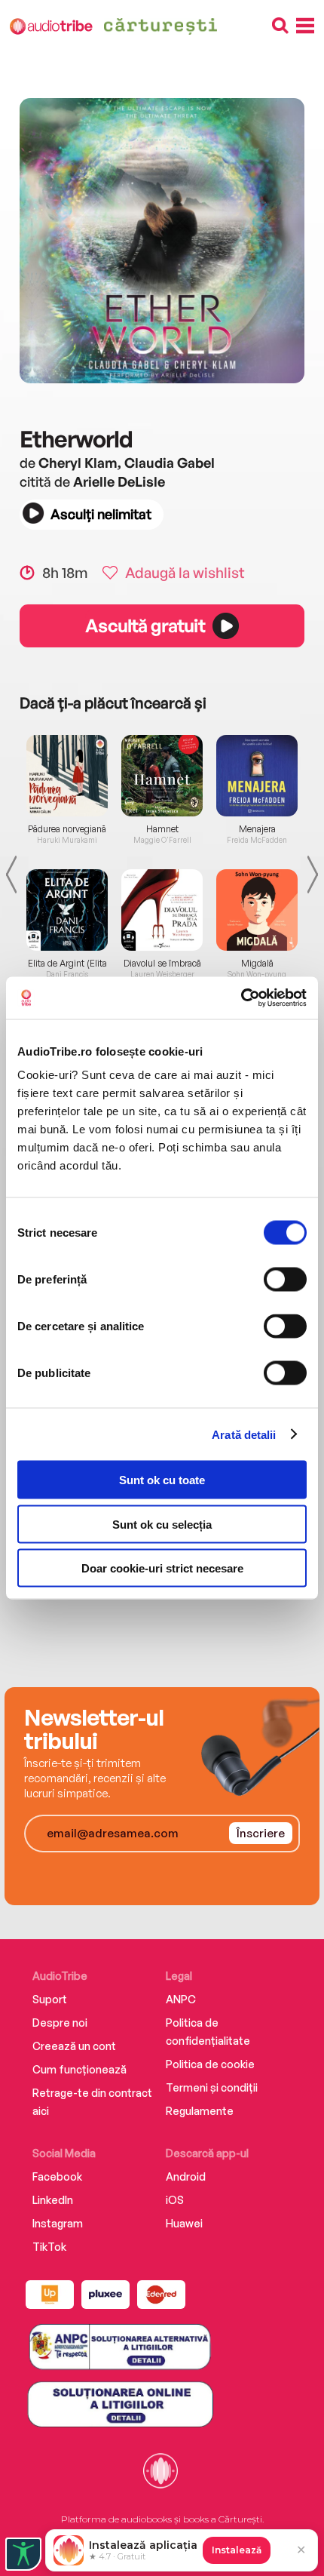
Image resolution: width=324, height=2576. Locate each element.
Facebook (57, 2176)
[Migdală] (257, 910)
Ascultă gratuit (145, 626)
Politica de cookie (210, 2064)
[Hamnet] (162, 776)
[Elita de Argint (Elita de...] (67, 910)
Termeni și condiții (212, 2087)
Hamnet (162, 829)
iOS (175, 2200)
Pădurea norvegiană (67, 829)
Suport (50, 1999)
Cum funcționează (79, 2069)
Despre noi (60, 2023)
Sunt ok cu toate (162, 1480)
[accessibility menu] (23, 2554)
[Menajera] (257, 776)
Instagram (58, 2223)
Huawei (184, 2223)
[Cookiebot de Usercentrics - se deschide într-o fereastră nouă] (241, 998)
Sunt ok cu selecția (162, 1524)
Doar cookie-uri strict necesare (162, 1568)
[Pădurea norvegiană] (67, 776)
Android (186, 2176)
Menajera (257, 829)
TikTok (49, 2247)
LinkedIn (53, 2200)
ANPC (181, 1999)
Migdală (257, 964)
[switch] (285, 1280)
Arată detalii (244, 1434)
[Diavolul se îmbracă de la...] (162, 910)
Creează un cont (74, 2046)
